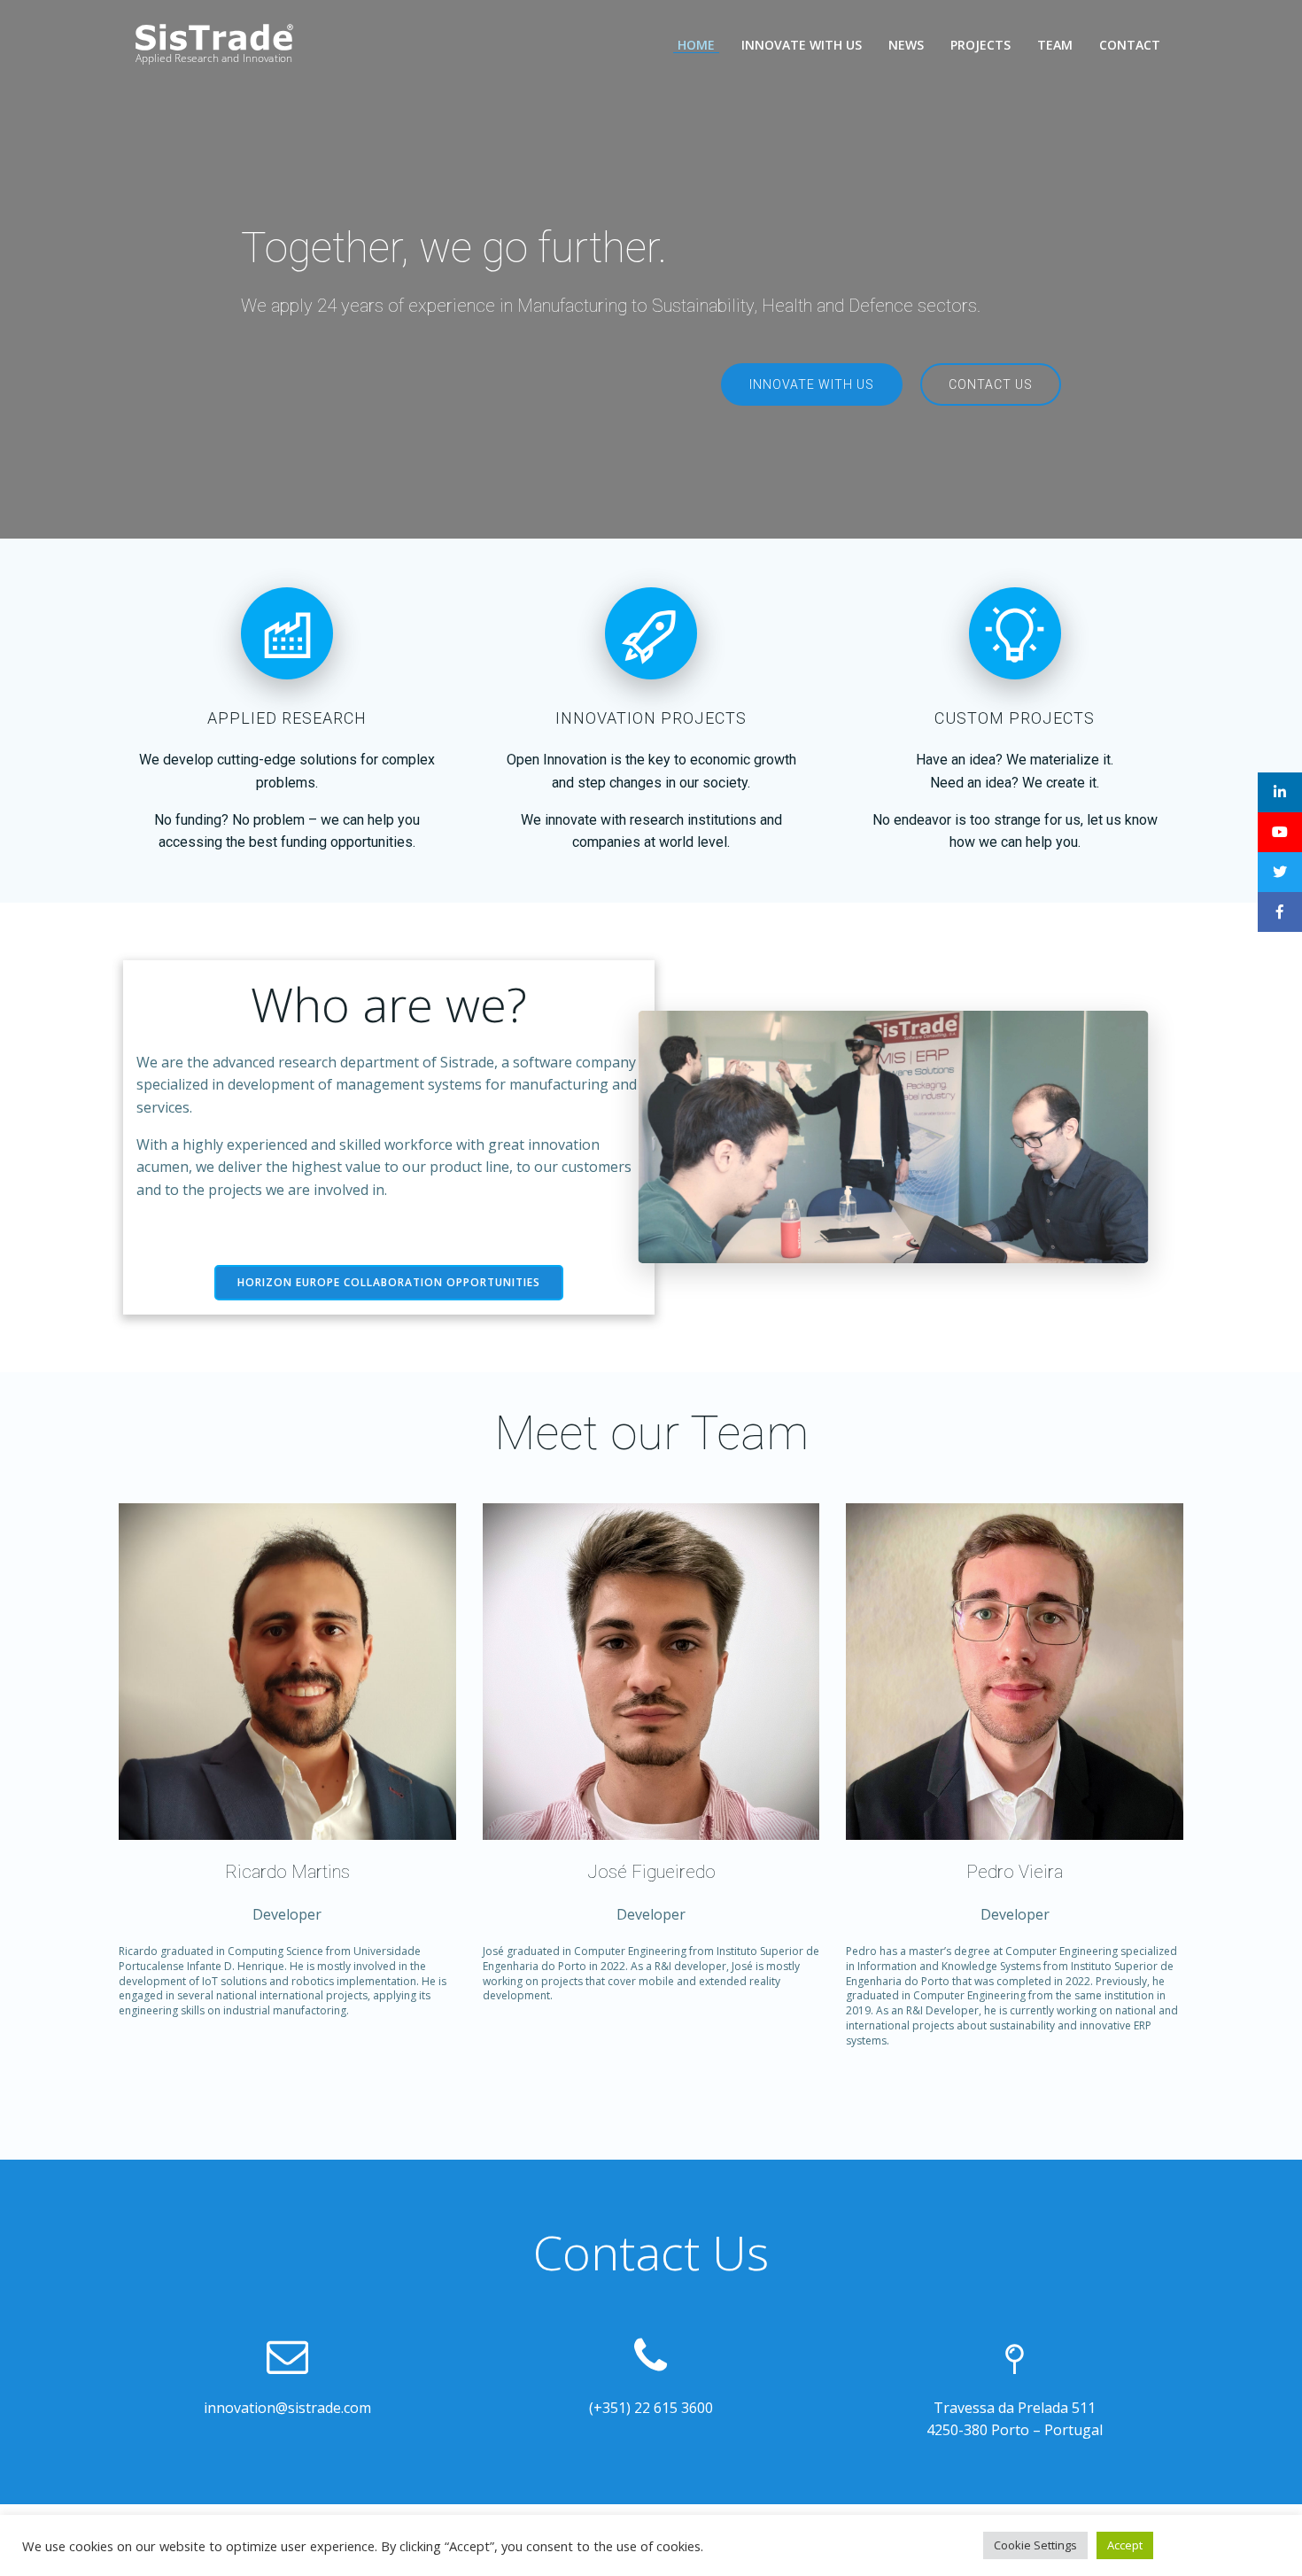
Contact (1130, 45)
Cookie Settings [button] (1035, 2545)
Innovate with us (802, 45)
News (906, 45)
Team (1055, 45)
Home (696, 45)
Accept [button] (1125, 2545)
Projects (980, 45)
